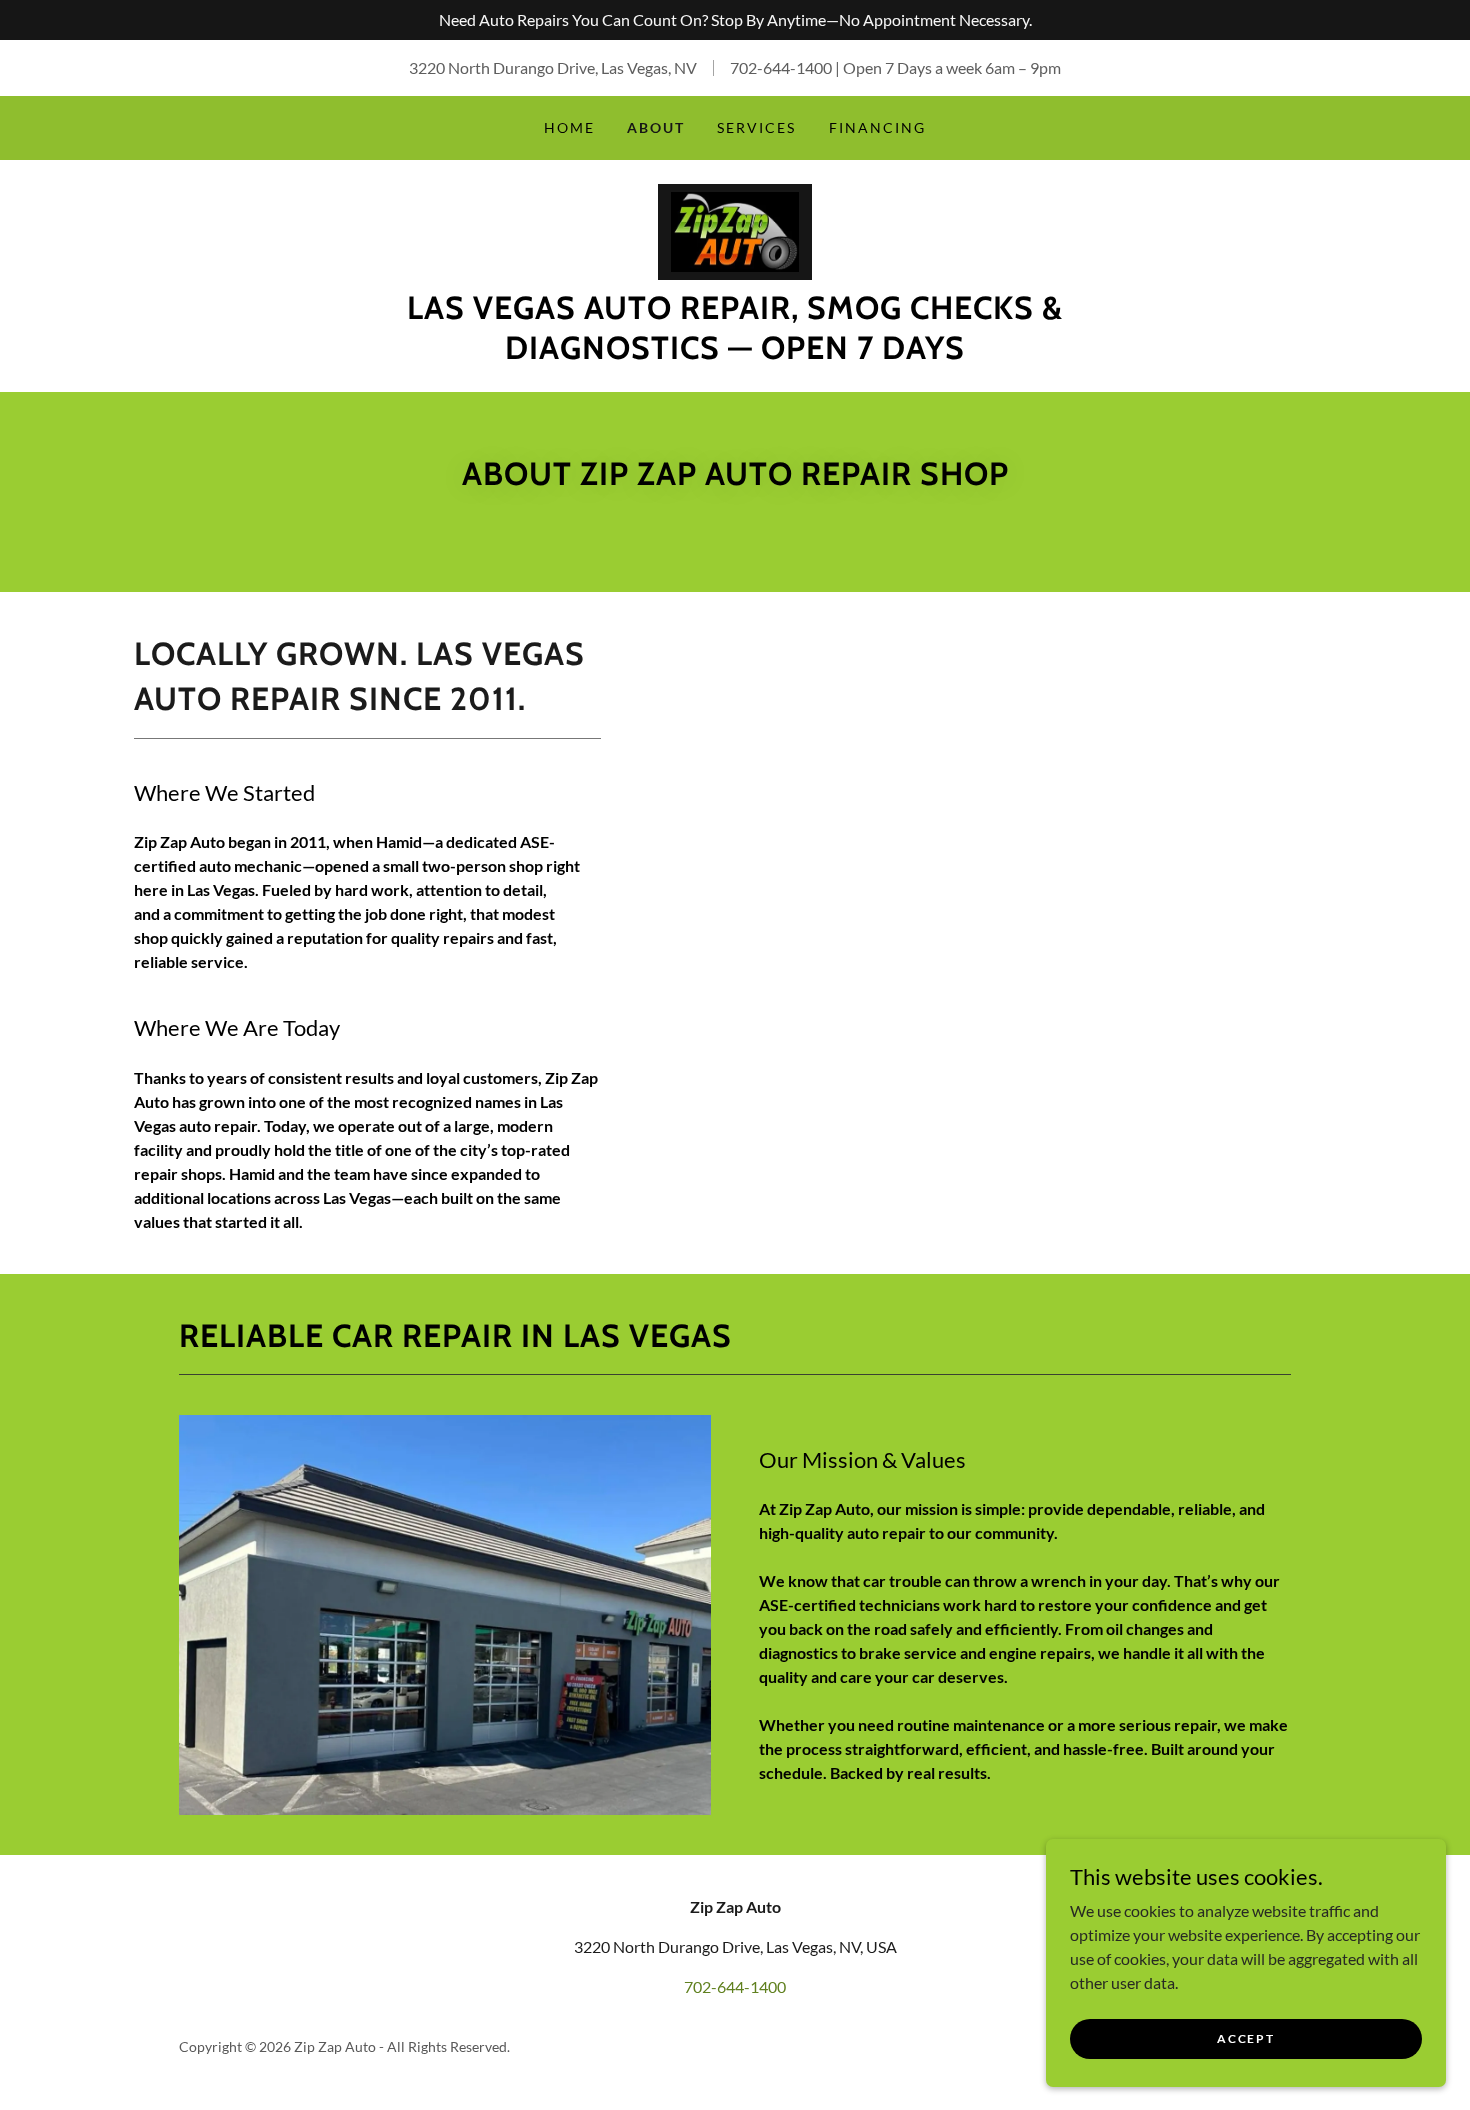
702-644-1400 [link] (781, 67)
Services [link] (756, 127)
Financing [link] (877, 127)
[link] (735, 229)
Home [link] (569, 127)
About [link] (656, 127)
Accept (1245, 2038)
